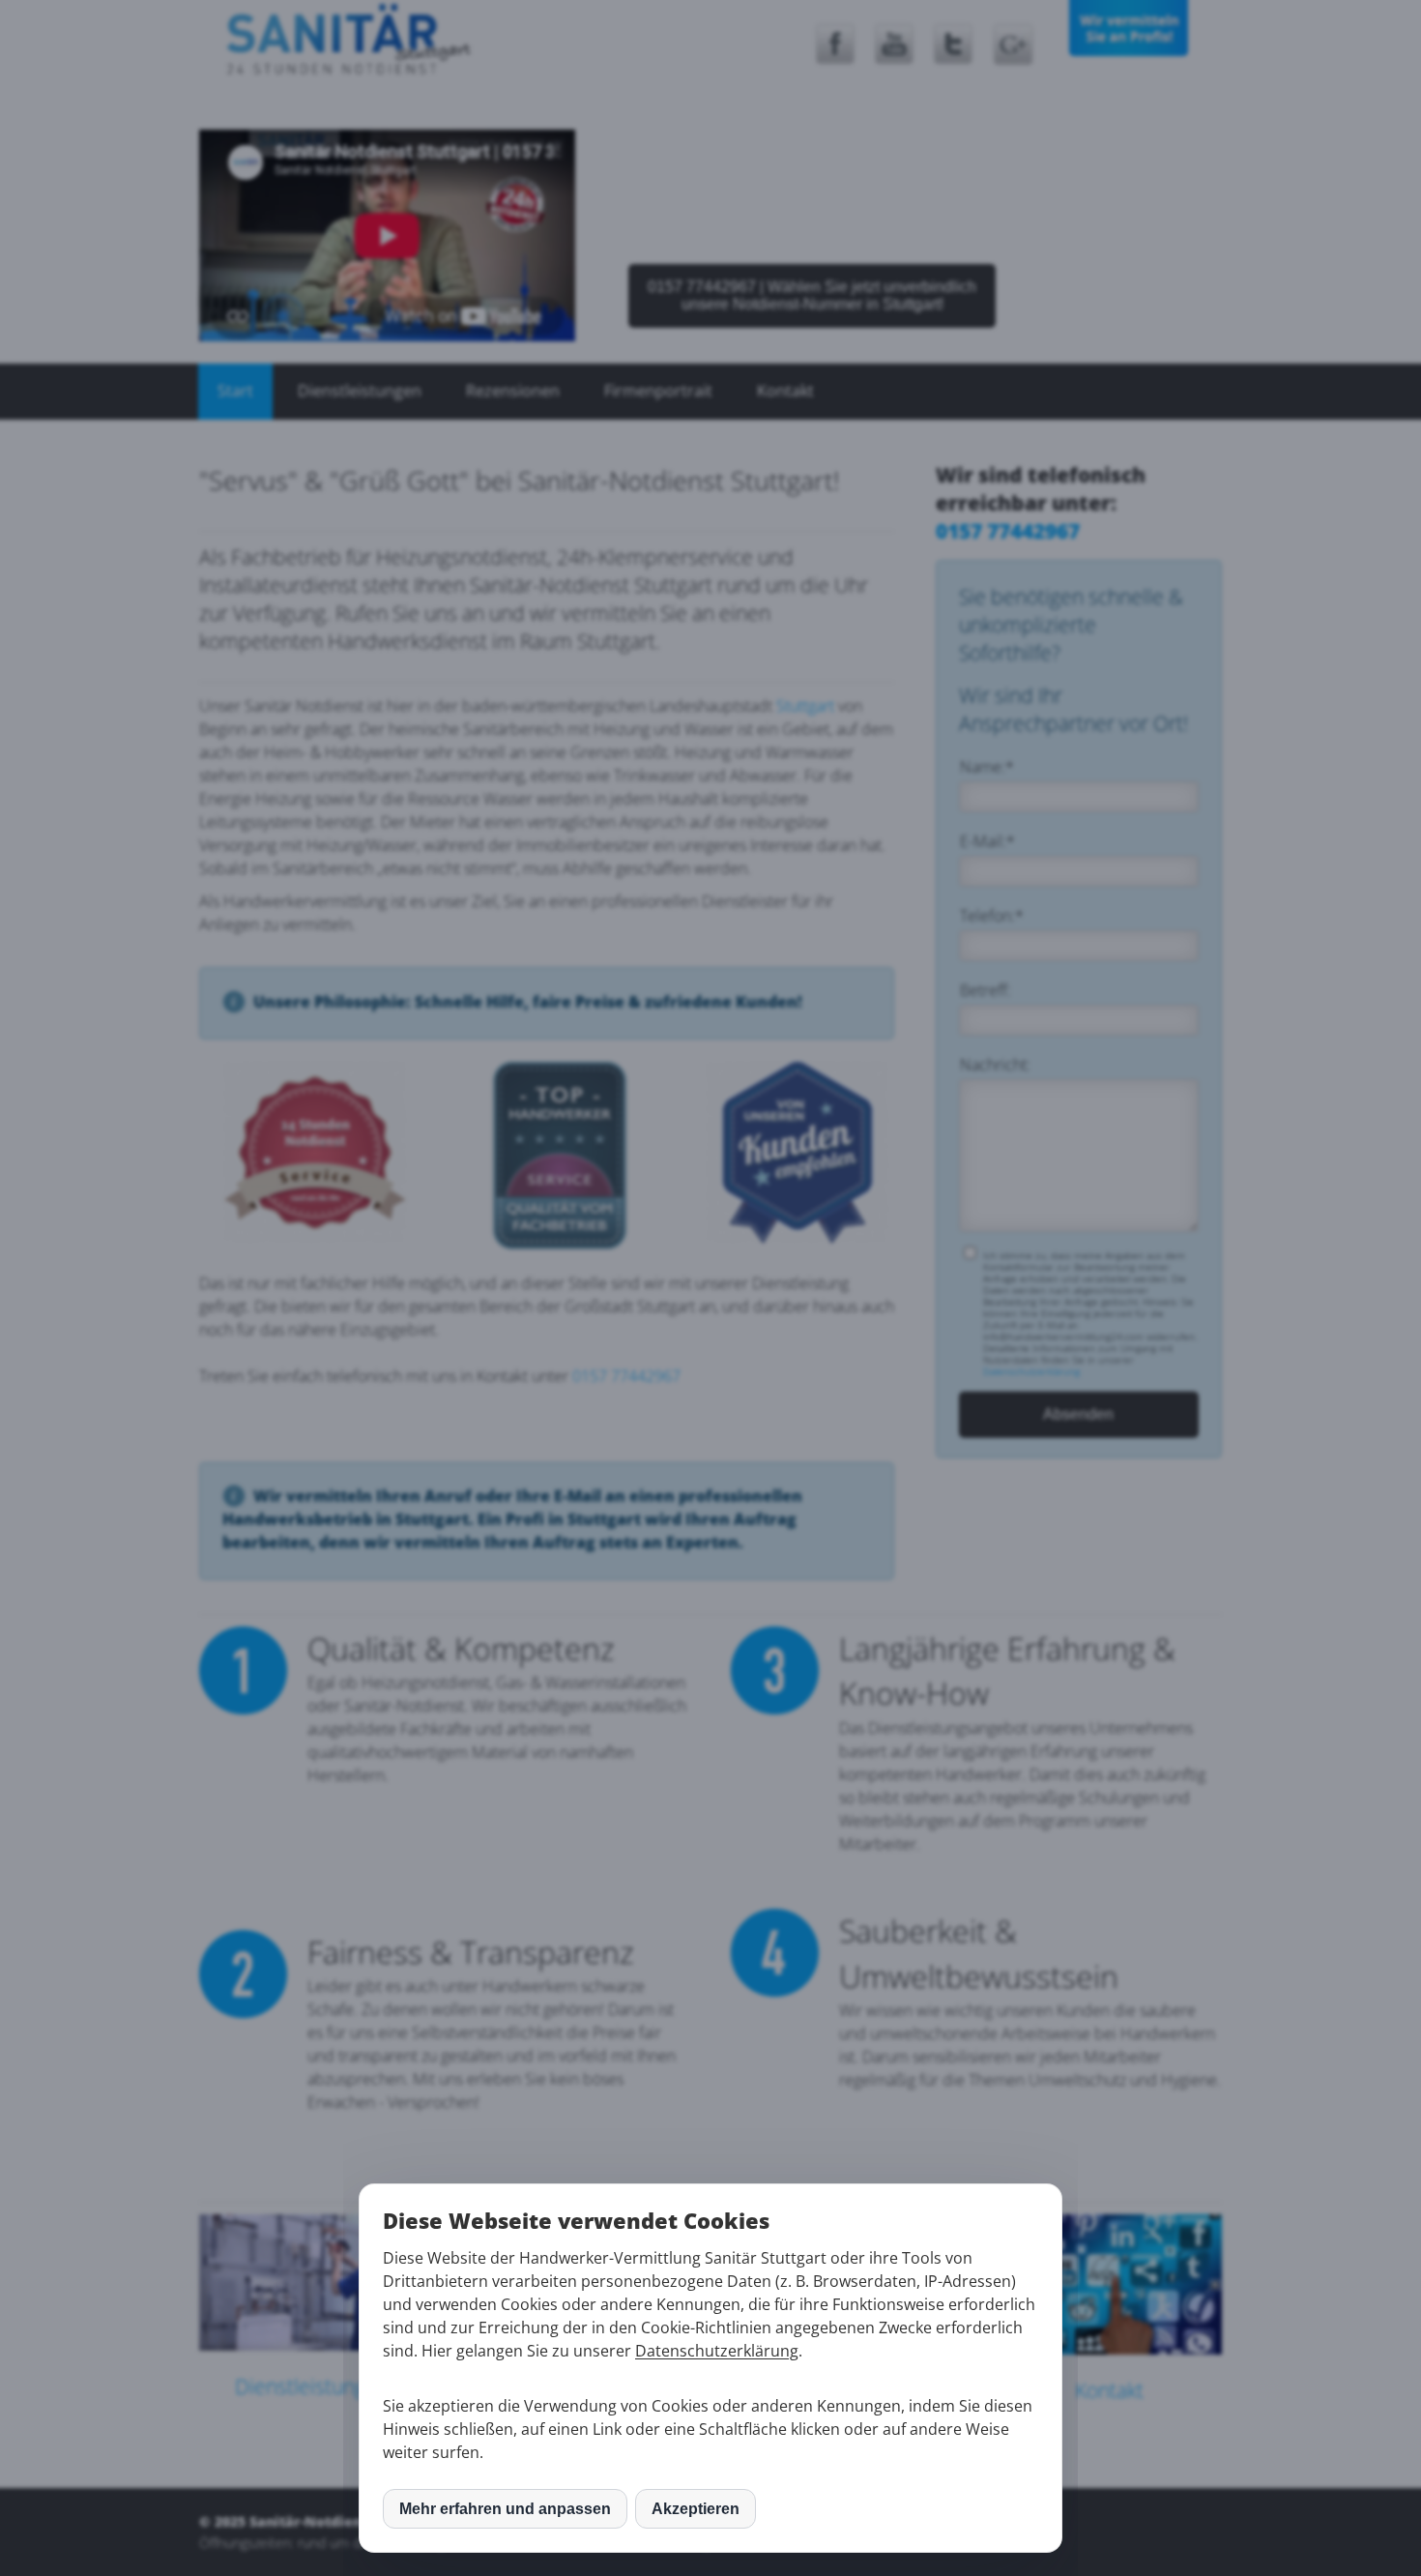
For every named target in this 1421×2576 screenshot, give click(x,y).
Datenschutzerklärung (717, 2351)
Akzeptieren (696, 2509)
